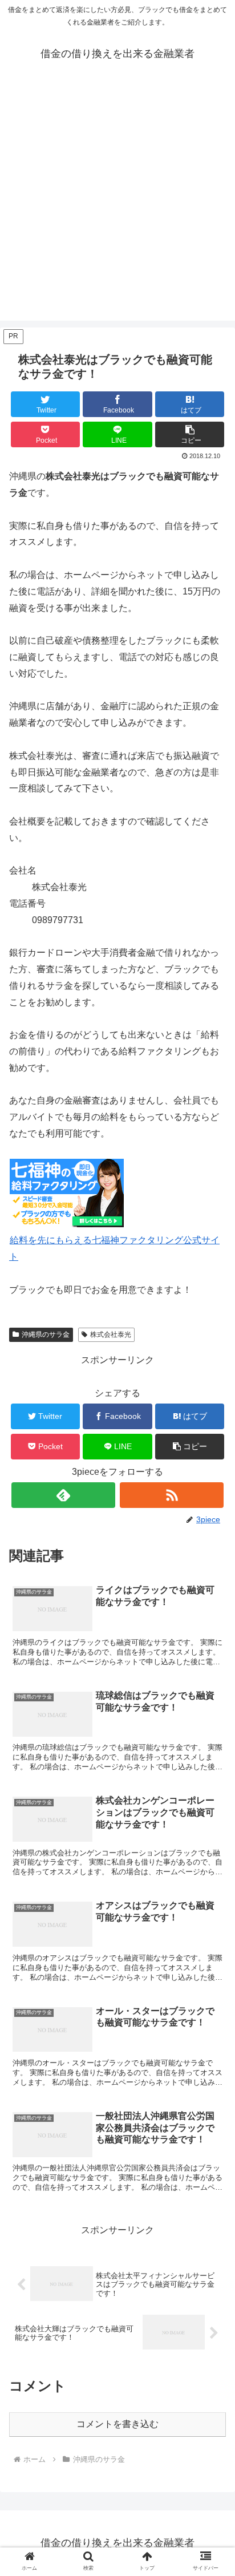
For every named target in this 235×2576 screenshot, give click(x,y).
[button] (190, 434)
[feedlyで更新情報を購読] (63, 1495)
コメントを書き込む (117, 2424)
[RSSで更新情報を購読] (172, 1495)
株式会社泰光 (111, 1334)
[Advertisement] (117, 203)
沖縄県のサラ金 (46, 1334)
